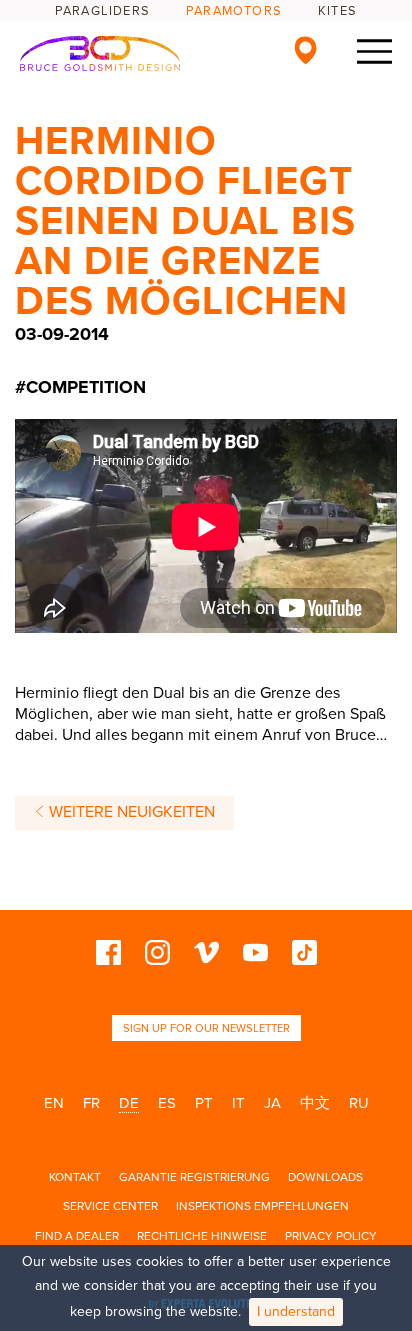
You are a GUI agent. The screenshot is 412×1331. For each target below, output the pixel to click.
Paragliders (102, 11)
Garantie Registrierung (194, 1177)
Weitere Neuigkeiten (130, 812)
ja (272, 1103)
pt (204, 1103)
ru (359, 1103)
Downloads (325, 1177)
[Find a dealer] (305, 50)
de (129, 1103)
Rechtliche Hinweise (202, 1236)
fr (91, 1103)
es (167, 1103)
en (54, 1103)
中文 (315, 1103)
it (238, 1103)
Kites (337, 11)
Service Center (110, 1206)
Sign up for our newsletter (206, 1028)
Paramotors (234, 11)
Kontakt (75, 1177)
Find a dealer (77, 1236)
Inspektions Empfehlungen (262, 1206)
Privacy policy (331, 1236)
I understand (296, 1311)
